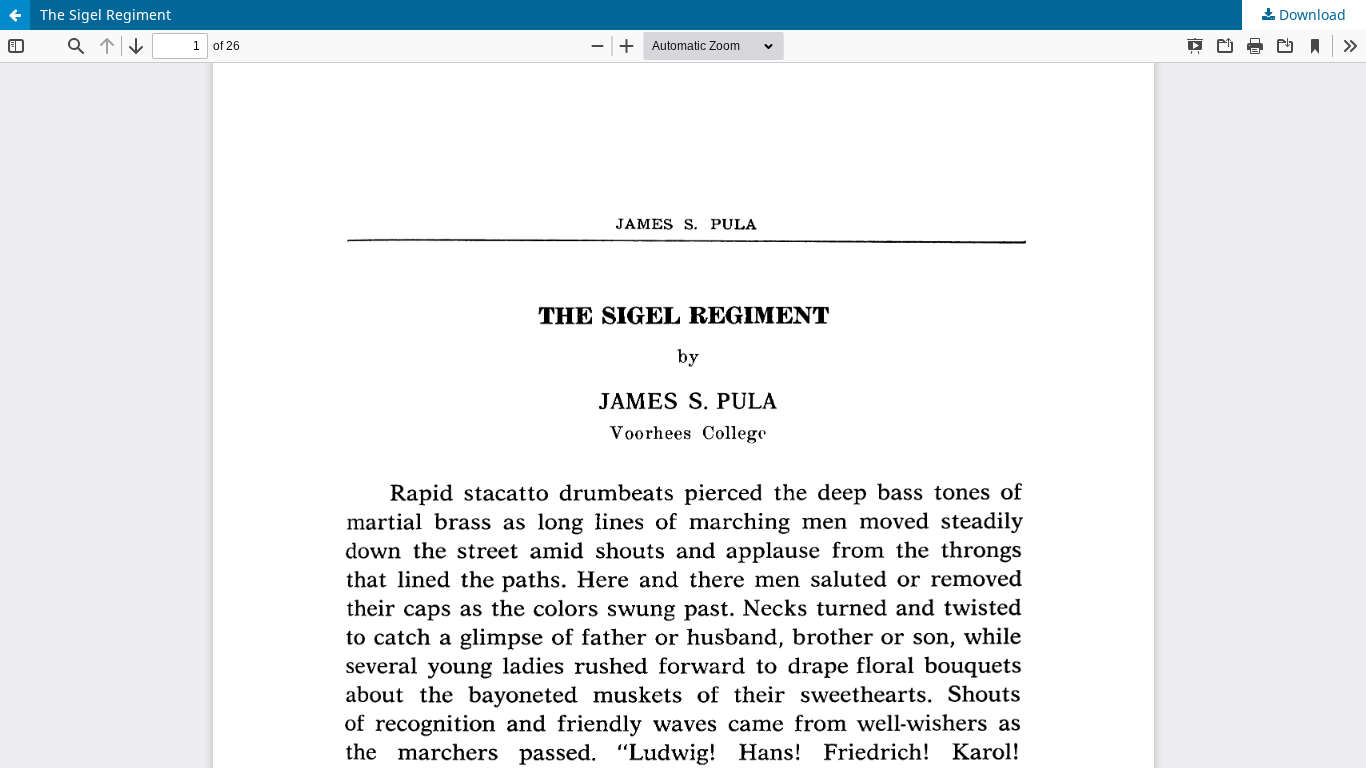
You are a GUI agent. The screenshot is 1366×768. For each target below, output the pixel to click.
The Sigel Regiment (105, 14)
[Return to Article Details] (15, 15)
